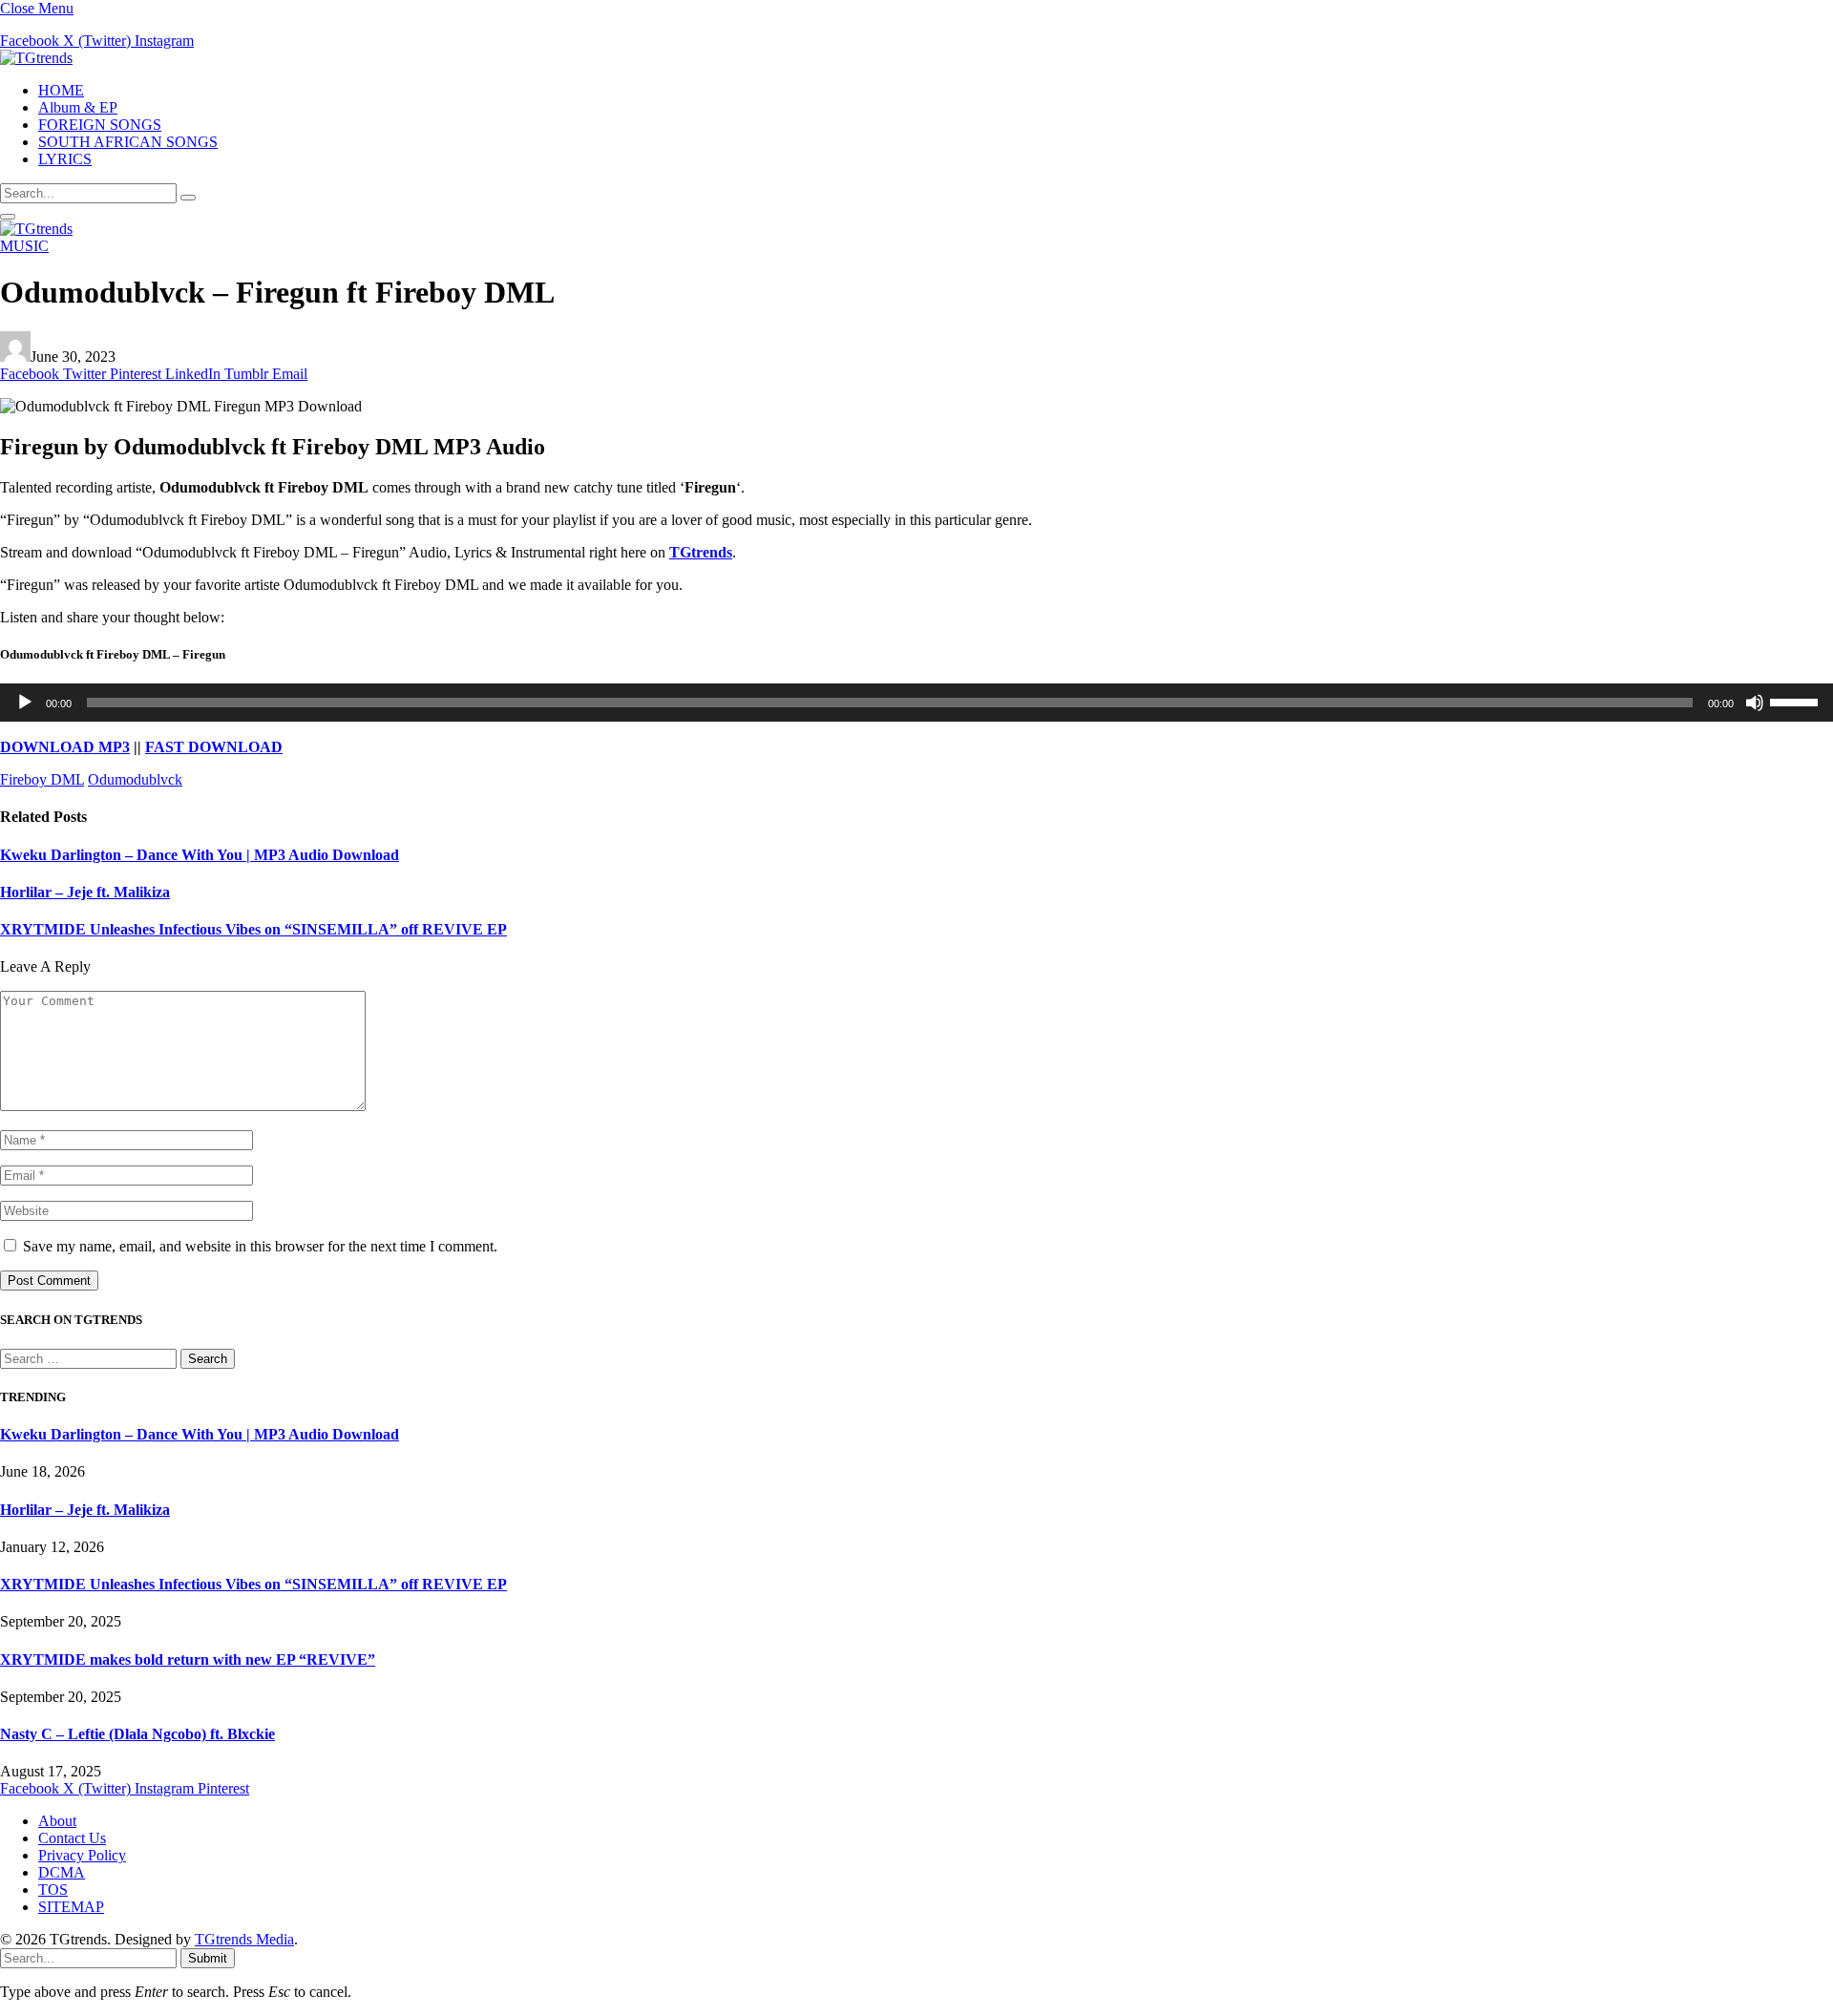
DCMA (62, 1872)
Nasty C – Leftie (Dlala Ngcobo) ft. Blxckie (137, 1734)
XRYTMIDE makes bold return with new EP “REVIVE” (188, 1659)
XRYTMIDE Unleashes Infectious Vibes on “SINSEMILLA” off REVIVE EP (253, 929)
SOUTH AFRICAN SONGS (128, 142)
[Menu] (8, 217)
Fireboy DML (42, 779)
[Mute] (1755, 703)
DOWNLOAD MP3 (65, 747)
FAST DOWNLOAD (214, 747)
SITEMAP (71, 1907)
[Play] (25, 703)
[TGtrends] (36, 58)
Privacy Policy (82, 1855)
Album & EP (78, 107)
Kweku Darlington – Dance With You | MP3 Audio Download (200, 855)
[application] (916, 703)
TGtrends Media (244, 1939)
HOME (61, 90)
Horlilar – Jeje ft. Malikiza (85, 892)
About (57, 1821)
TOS (53, 1890)
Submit (208, 1958)
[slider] (1797, 701)
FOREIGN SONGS (100, 125)
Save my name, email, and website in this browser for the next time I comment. (260, 1246)
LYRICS (65, 159)
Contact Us (72, 1838)
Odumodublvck (135, 779)
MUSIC (24, 246)
